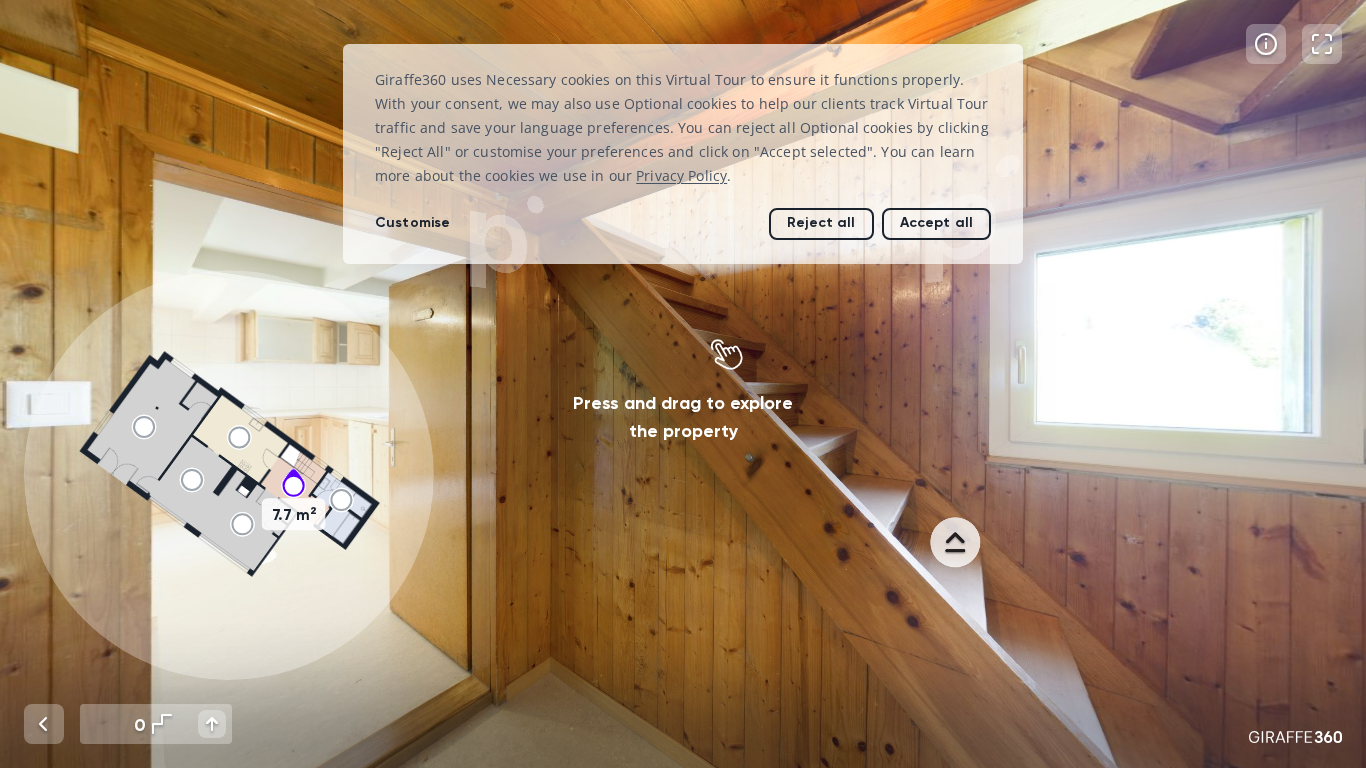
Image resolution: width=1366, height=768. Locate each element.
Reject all (821, 222)
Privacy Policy (681, 175)
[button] (229, 475)
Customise (412, 222)
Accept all (936, 222)
